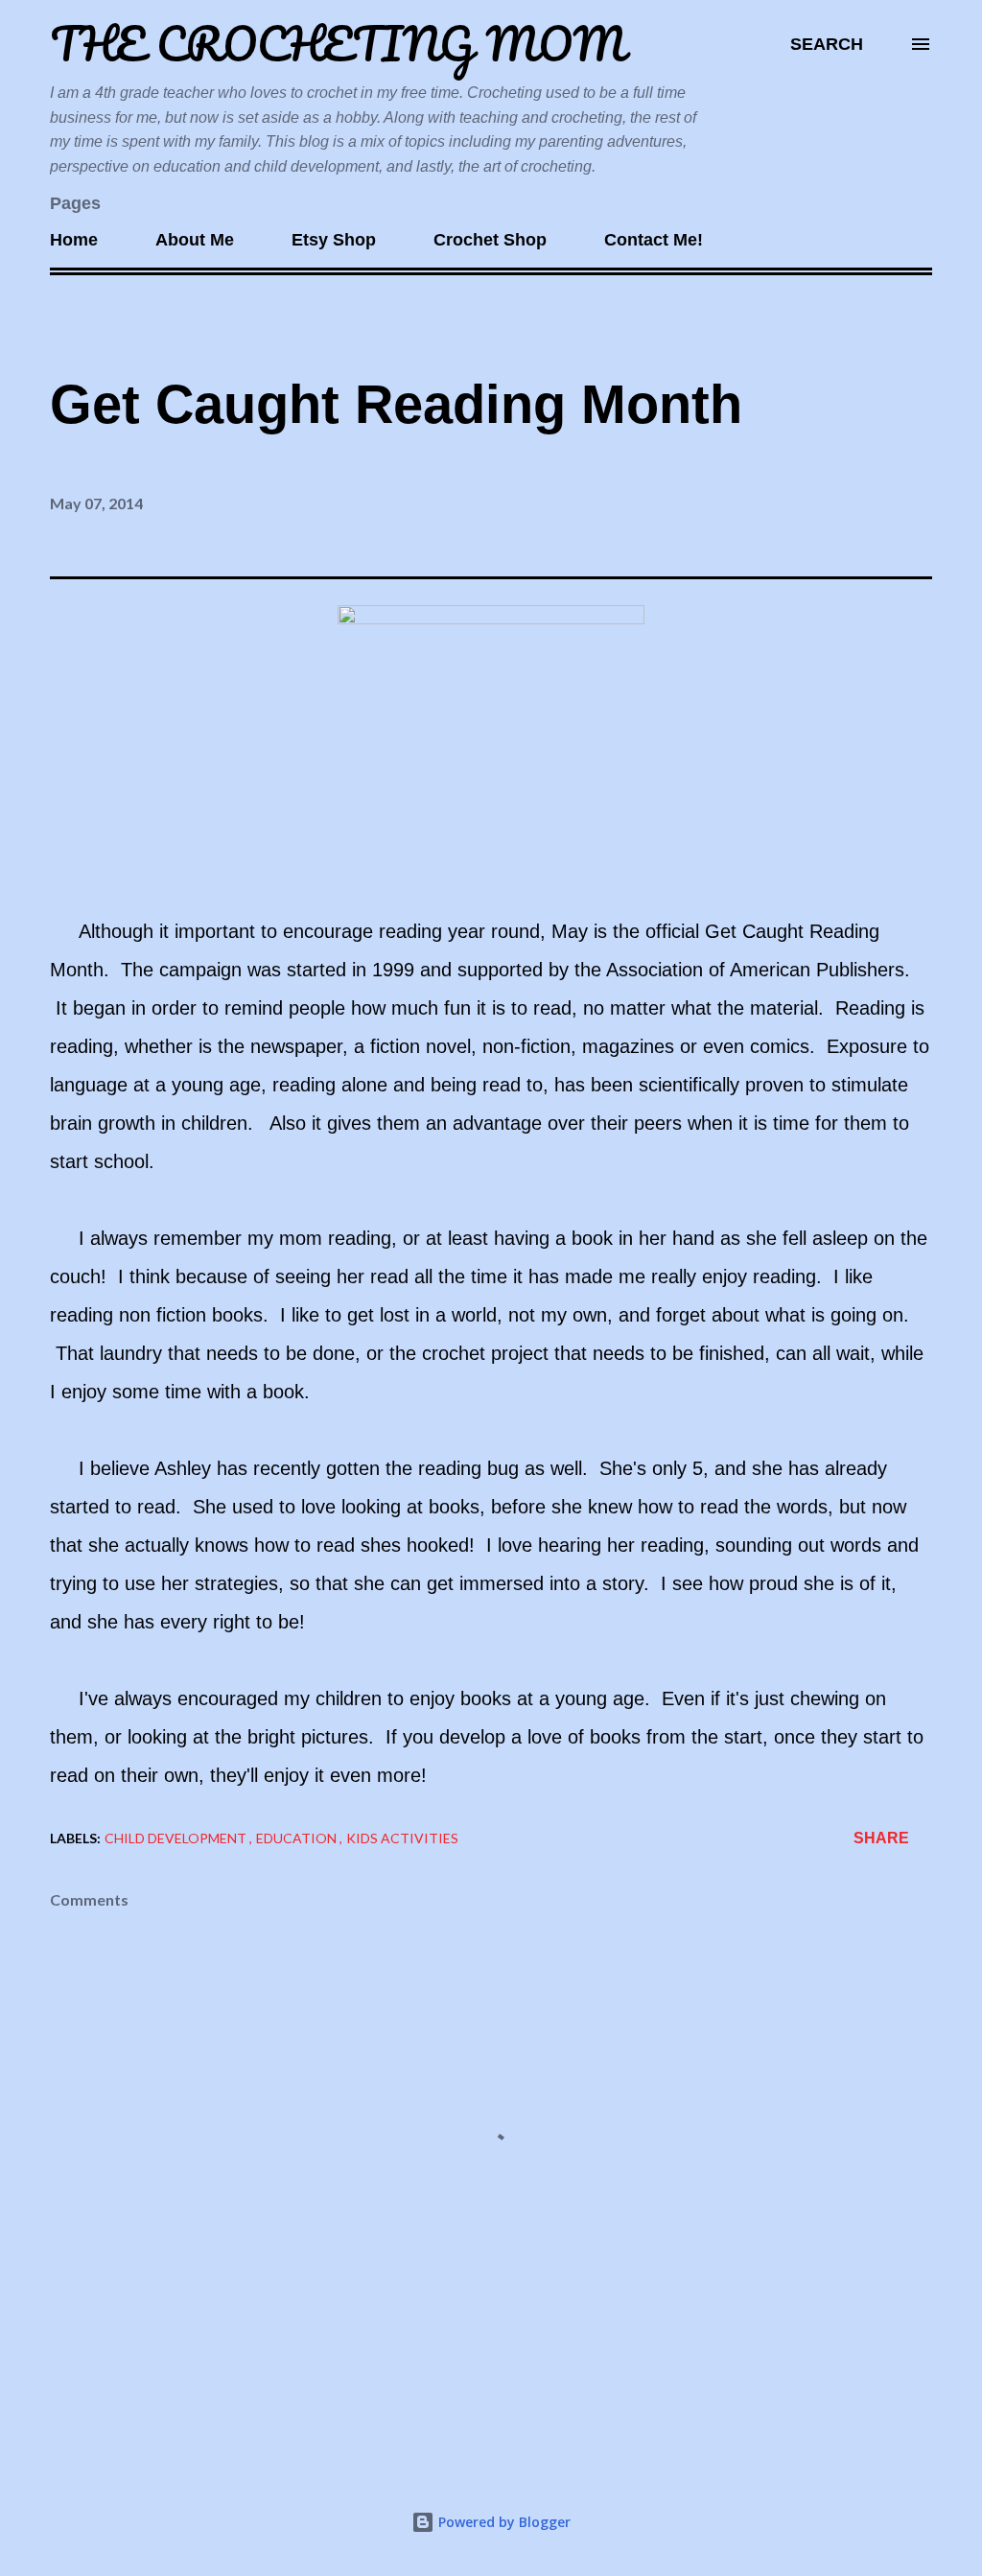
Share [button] (881, 1838)
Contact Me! (654, 240)
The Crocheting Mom (338, 44)
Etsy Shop (334, 240)
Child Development (177, 1838)
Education (298, 1838)
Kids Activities (402, 1838)
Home (74, 240)
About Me (195, 240)
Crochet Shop (490, 240)
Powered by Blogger (503, 2522)
